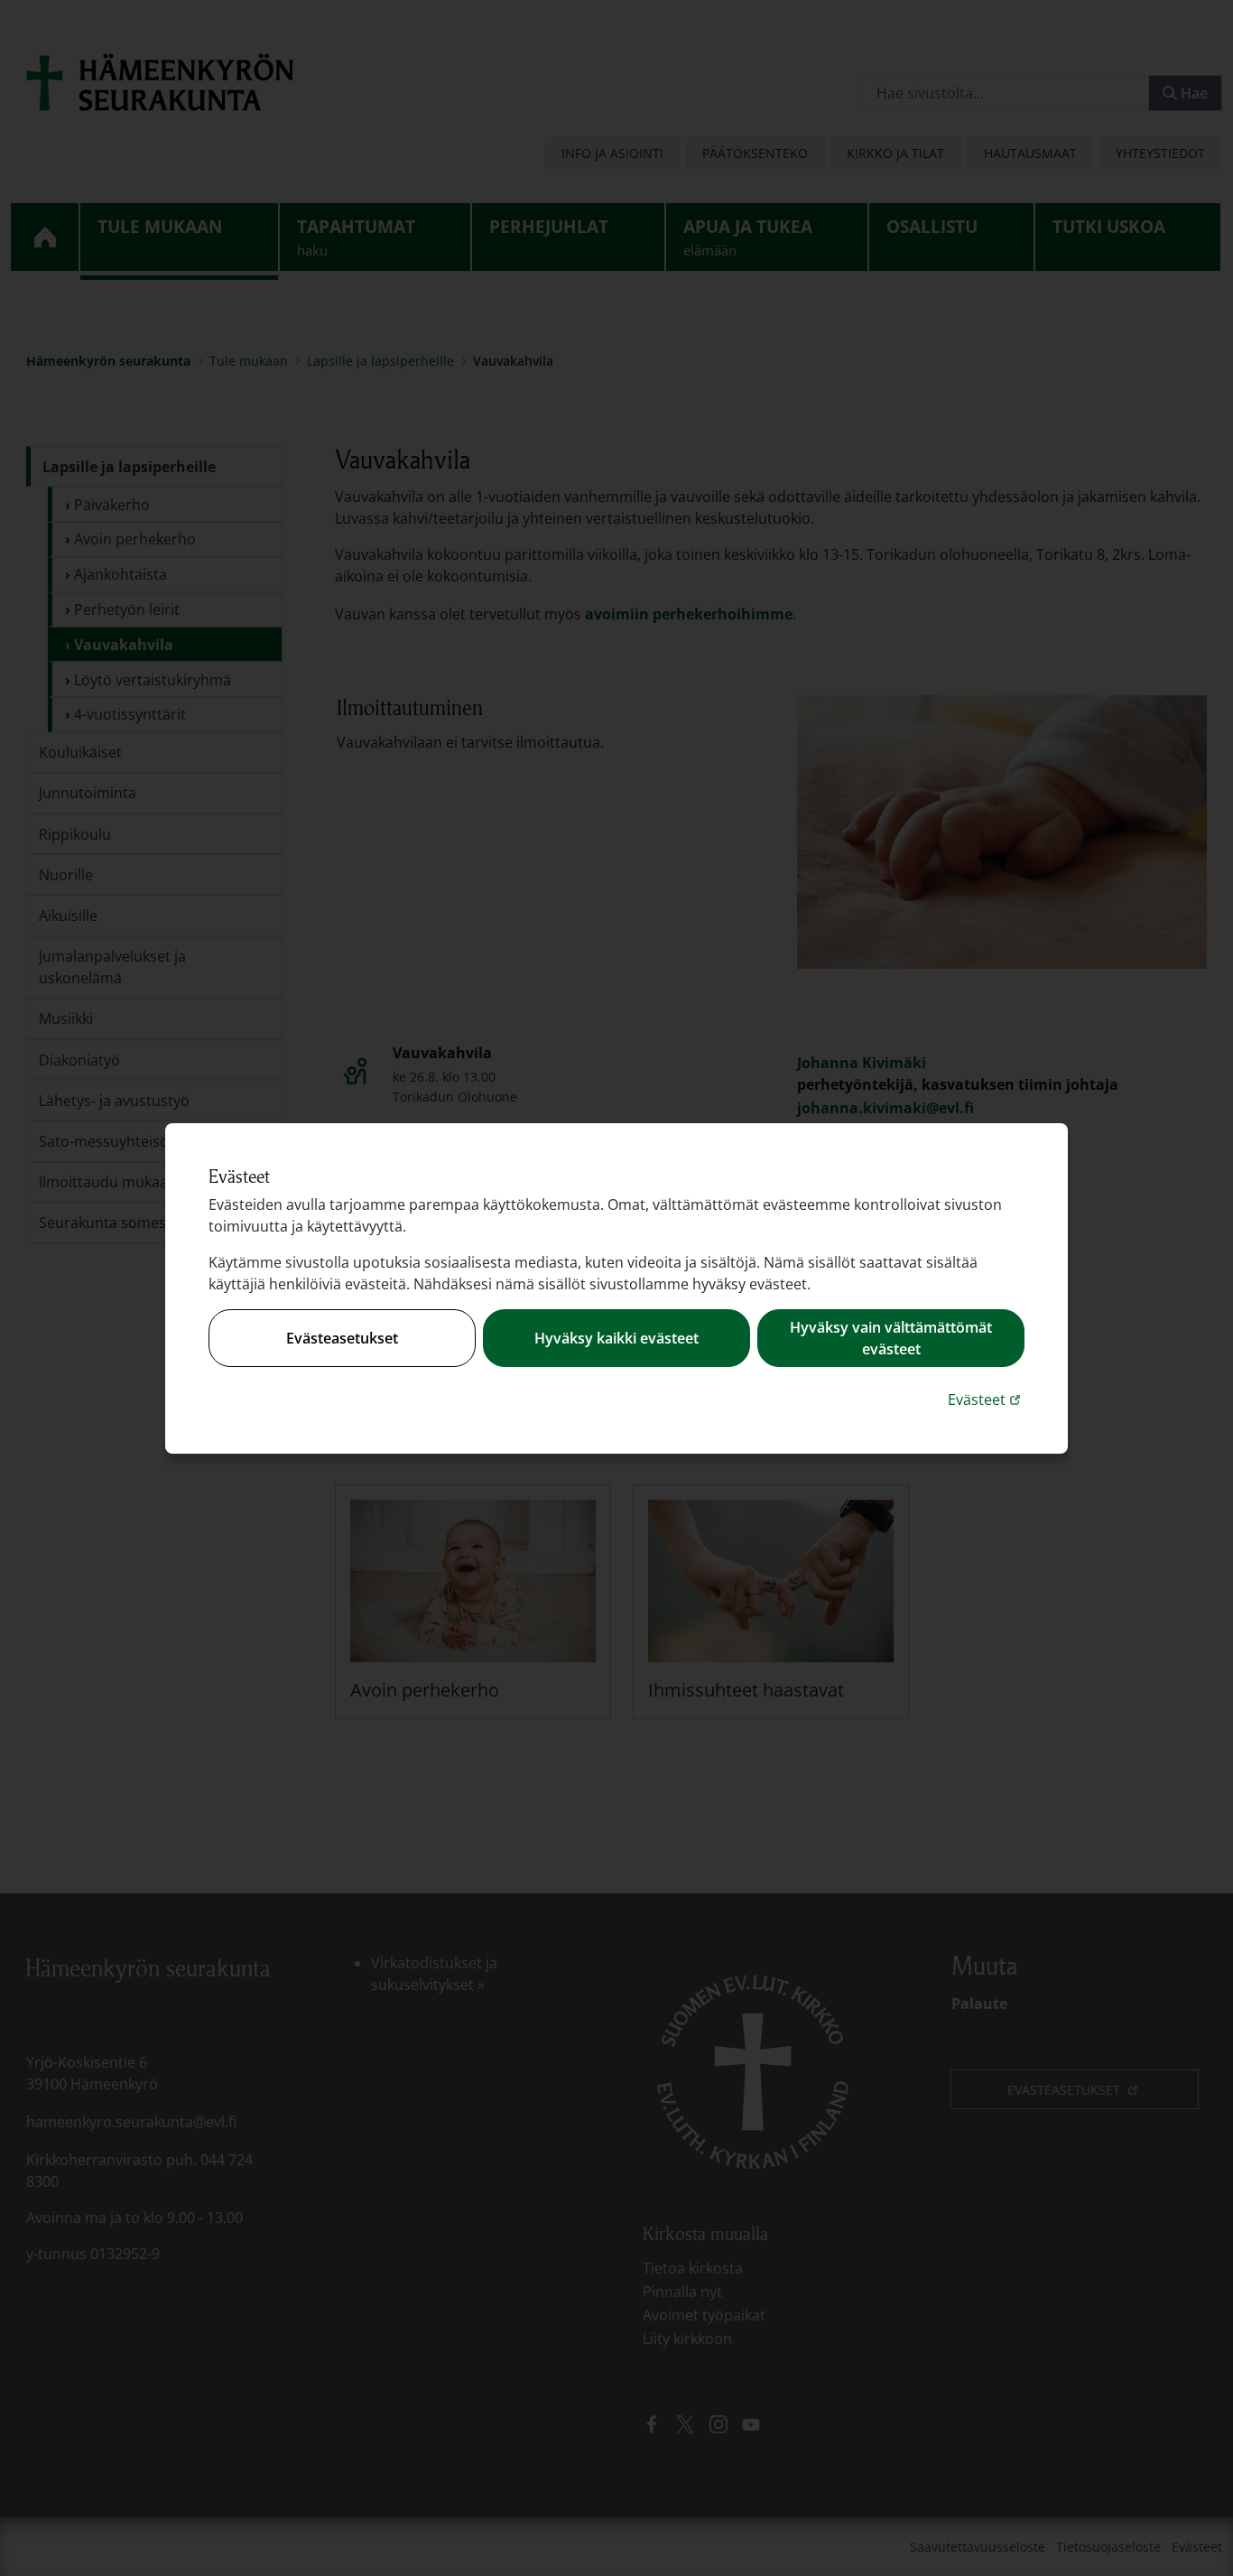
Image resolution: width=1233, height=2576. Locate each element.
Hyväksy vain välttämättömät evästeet (891, 1338)
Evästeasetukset (342, 1338)
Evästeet (986, 1399)
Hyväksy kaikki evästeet (616, 1338)
